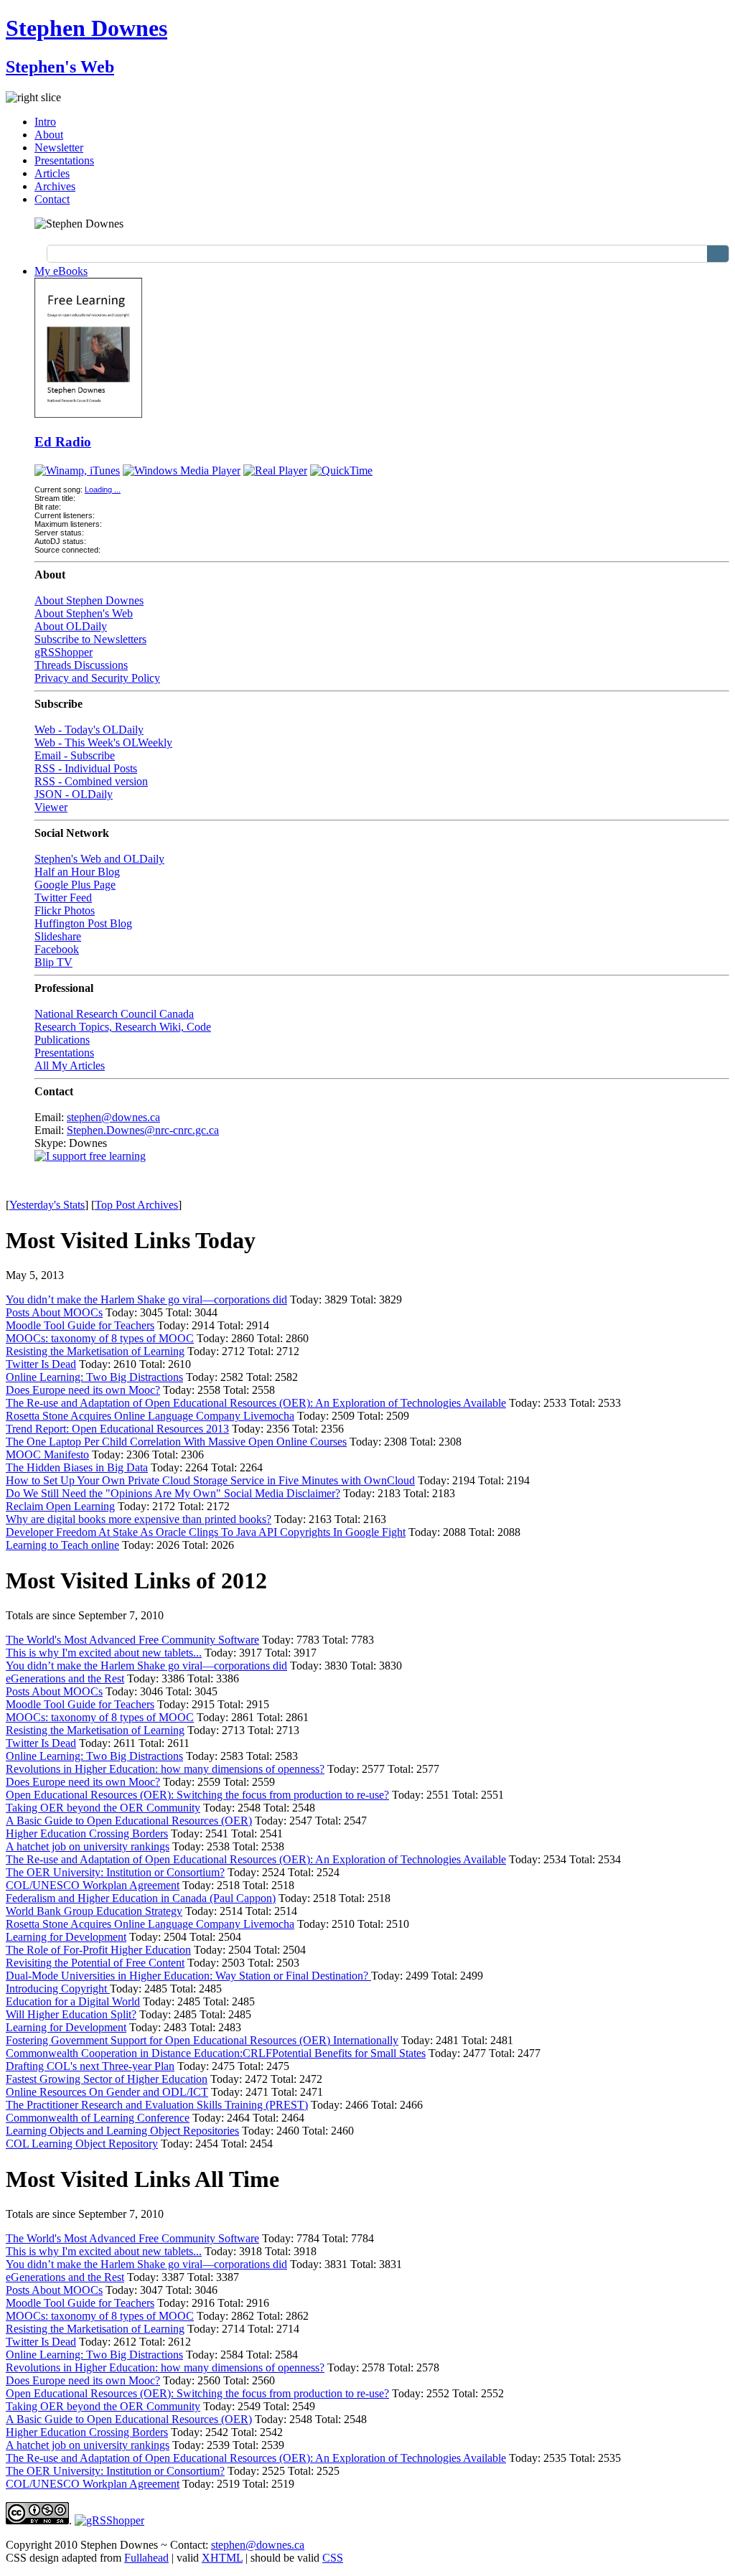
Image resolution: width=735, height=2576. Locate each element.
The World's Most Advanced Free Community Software (132, 1640)
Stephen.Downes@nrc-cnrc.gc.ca (143, 1130)
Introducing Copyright (58, 1989)
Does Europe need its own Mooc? (83, 1390)
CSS (333, 2558)
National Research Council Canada (114, 1014)
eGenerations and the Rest (65, 1678)
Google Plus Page (75, 885)
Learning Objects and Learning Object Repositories (122, 2131)
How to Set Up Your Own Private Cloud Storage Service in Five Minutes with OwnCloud (210, 1480)
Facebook (57, 949)
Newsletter (59, 147)
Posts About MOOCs (54, 1312)
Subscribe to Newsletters (90, 639)
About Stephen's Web (84, 613)
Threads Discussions (81, 665)
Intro (45, 122)
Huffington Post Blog (83, 923)
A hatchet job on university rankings (88, 1846)
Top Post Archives (136, 1205)
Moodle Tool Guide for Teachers (80, 1325)
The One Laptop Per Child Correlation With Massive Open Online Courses (176, 1442)
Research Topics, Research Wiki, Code (123, 1027)
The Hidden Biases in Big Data (77, 1467)
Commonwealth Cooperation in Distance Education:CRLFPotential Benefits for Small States (216, 2053)
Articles (52, 173)
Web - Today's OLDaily (89, 730)
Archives (55, 186)
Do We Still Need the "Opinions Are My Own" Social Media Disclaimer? (173, 1493)
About (49, 135)
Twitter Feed (63, 898)
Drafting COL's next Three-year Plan (90, 2066)
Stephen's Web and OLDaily (99, 859)
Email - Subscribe (75, 755)
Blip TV (53, 962)
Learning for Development (66, 1937)
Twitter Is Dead (41, 1364)
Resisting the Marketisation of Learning (95, 1351)
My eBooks (61, 271)
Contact (52, 199)
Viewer (51, 807)
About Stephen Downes (89, 600)
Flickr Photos (65, 910)
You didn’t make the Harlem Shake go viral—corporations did (146, 1299)
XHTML (222, 2558)
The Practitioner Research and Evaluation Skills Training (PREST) (157, 2105)
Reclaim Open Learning (60, 1506)
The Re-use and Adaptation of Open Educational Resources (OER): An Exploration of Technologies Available (256, 1403)
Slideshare (58, 936)
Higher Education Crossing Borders (87, 1833)
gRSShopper (64, 652)
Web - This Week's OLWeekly (103, 743)
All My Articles (70, 1065)
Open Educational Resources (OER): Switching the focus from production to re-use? (197, 1795)
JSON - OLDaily (74, 794)
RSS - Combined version (91, 781)
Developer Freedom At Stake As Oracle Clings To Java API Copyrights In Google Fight (206, 1532)
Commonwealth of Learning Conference (98, 2118)
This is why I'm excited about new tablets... (104, 1653)
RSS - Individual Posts (86, 768)
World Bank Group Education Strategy (94, 1911)
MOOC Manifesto (47, 1455)
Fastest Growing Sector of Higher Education (107, 2079)
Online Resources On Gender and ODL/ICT (107, 2092)
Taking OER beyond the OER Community (103, 1808)
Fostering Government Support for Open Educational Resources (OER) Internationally (202, 2040)
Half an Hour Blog (77, 872)
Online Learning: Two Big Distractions (94, 1377)
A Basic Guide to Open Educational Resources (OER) (129, 1821)
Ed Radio (63, 442)
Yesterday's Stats (47, 1205)
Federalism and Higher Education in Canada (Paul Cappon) (141, 1898)
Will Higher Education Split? (71, 2014)
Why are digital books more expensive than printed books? (139, 1519)
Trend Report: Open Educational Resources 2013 (117, 1429)
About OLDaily (71, 626)
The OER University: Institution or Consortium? (115, 1872)
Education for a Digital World (73, 2001)
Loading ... (103, 490)
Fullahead (146, 2558)
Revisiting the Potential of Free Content (95, 1963)
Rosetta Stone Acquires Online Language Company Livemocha (150, 1416)
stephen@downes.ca (113, 1117)
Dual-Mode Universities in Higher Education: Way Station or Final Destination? (188, 1976)
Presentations (64, 160)
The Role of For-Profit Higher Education (98, 1950)
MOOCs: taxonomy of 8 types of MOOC (100, 1338)
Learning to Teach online (62, 1545)
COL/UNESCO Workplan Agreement (93, 1885)
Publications (62, 1040)
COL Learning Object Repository (82, 2144)
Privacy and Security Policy (97, 678)
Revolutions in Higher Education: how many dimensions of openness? (165, 1769)
